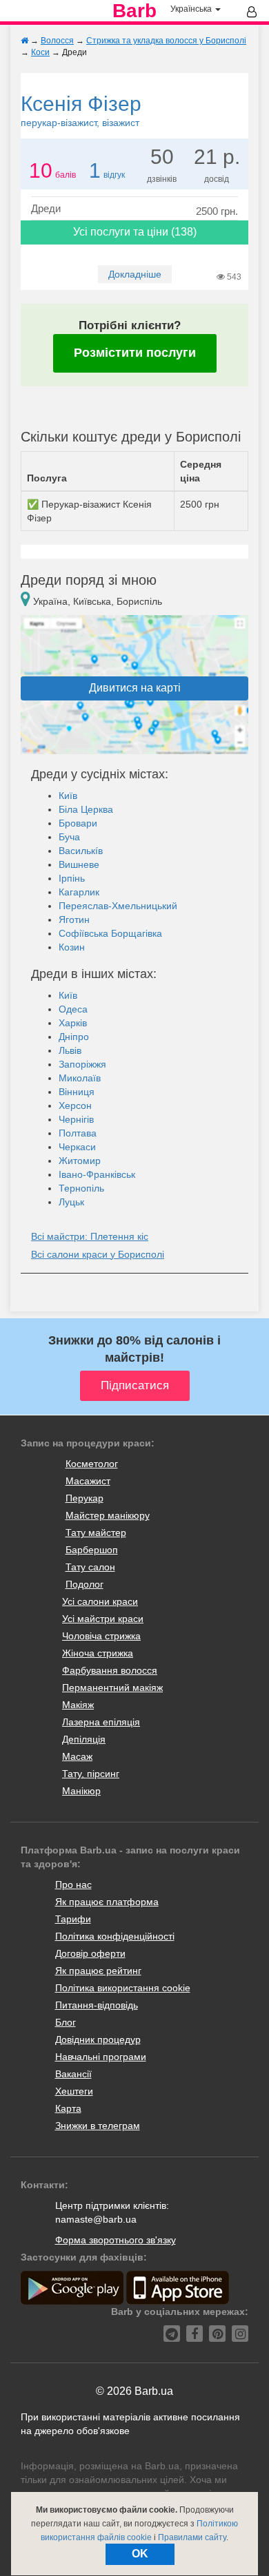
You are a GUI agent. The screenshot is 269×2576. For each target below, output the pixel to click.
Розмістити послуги (135, 353)
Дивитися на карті (135, 688)
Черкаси (77, 1147)
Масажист (88, 1481)
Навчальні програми (101, 2057)
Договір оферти (90, 1953)
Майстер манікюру (108, 1515)
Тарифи (73, 1919)
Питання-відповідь (97, 2005)
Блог (66, 2022)
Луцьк (71, 1202)
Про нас (73, 1884)
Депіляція (84, 1739)
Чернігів (76, 1119)
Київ (68, 796)
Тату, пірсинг (91, 1774)
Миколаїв (80, 1078)
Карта (68, 2108)
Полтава (78, 1133)
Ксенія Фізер (81, 110)
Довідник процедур (98, 2039)
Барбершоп (92, 1550)
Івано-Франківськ (97, 1174)
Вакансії (73, 2074)
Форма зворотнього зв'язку (116, 2240)
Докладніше (135, 274)
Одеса (73, 1009)
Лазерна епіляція (101, 1722)
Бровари (78, 823)
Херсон (75, 1105)
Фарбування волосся (110, 1670)
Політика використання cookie (123, 1988)
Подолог (84, 1584)
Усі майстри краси (103, 1619)
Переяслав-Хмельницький (118, 906)
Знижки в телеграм (98, 2126)
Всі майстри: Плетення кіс (90, 1236)
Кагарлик (79, 892)
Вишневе (79, 864)
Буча (69, 837)
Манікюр (81, 1791)
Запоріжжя (82, 1064)
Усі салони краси (100, 1601)
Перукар (84, 1498)
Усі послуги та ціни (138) (135, 232)
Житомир (80, 1161)
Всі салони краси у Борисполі (98, 1254)
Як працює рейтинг (98, 1971)
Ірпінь (72, 878)
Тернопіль (81, 1188)
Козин (72, 947)
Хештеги (74, 2091)
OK (140, 2554)
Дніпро (74, 1037)
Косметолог (92, 1464)
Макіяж (78, 1705)
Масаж (77, 1756)
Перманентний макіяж (112, 1687)
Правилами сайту (192, 2537)
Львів (70, 1050)
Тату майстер (96, 1533)
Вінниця (77, 1092)
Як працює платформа (107, 1902)
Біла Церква (86, 809)
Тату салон (90, 1567)
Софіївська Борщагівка (110, 933)
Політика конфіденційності (115, 1936)
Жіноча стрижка (98, 1653)
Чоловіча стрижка (101, 1636)
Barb (134, 11)
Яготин (74, 920)
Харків (73, 1023)
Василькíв (81, 851)
